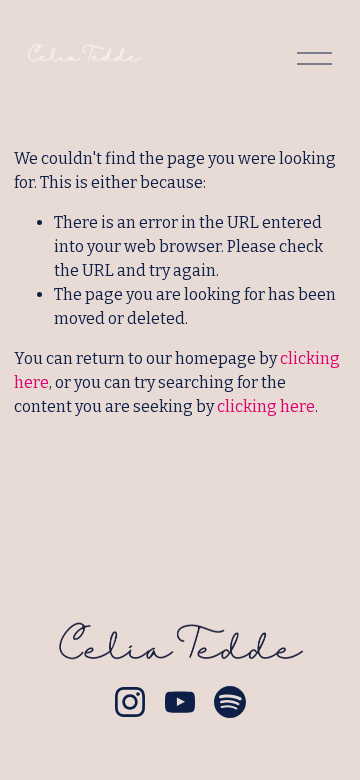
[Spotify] (230, 702)
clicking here (266, 406)
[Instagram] (130, 702)
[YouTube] (180, 702)
